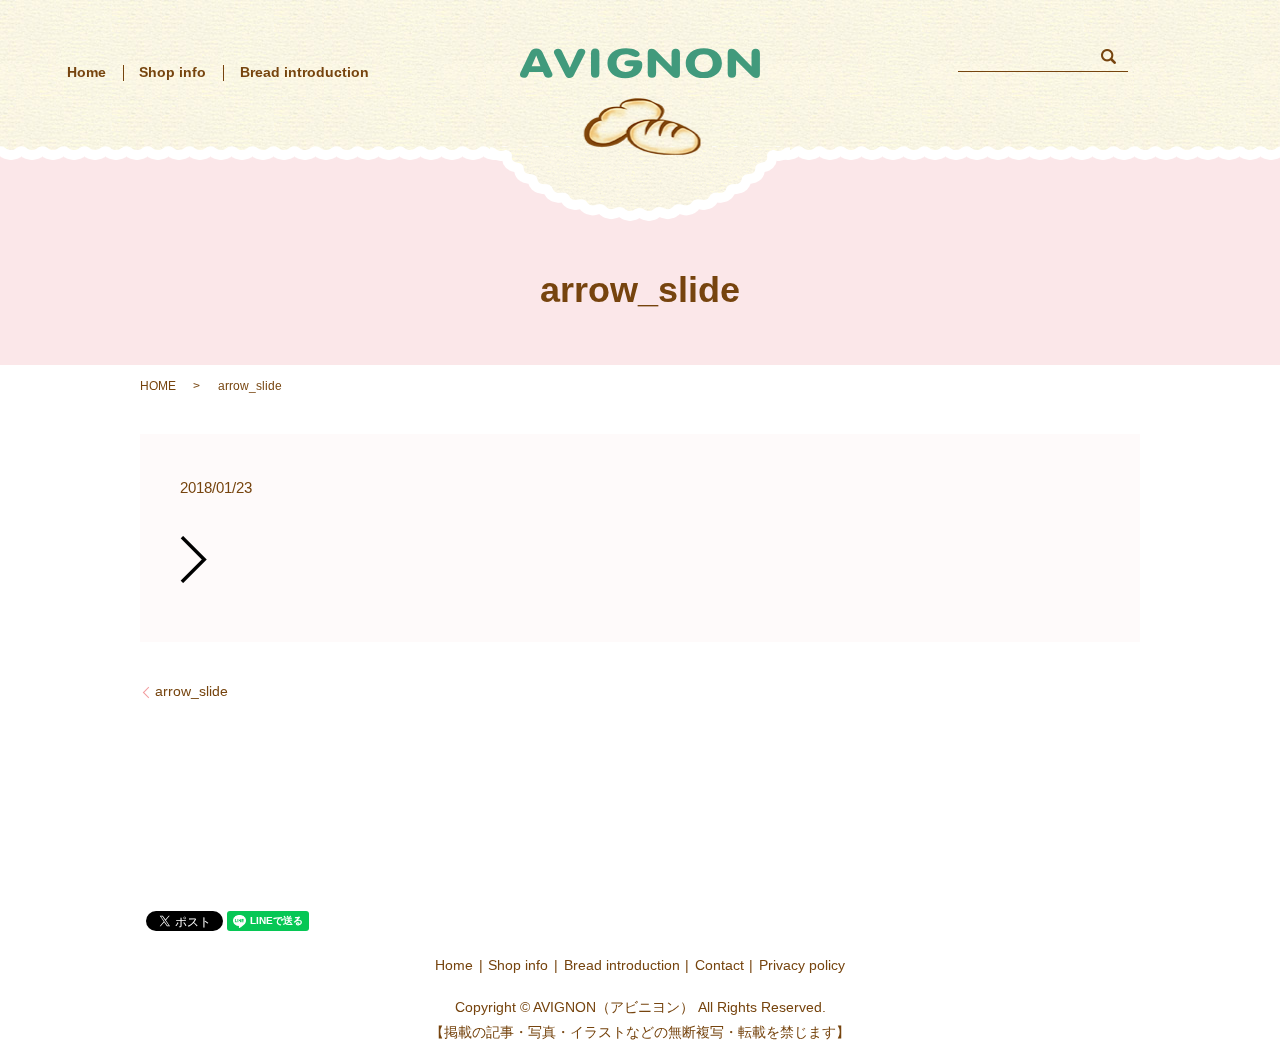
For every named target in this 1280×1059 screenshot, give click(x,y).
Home (86, 72)
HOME (158, 386)
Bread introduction (304, 72)
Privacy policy (802, 965)
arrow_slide (191, 691)
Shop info (172, 72)
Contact (719, 965)
